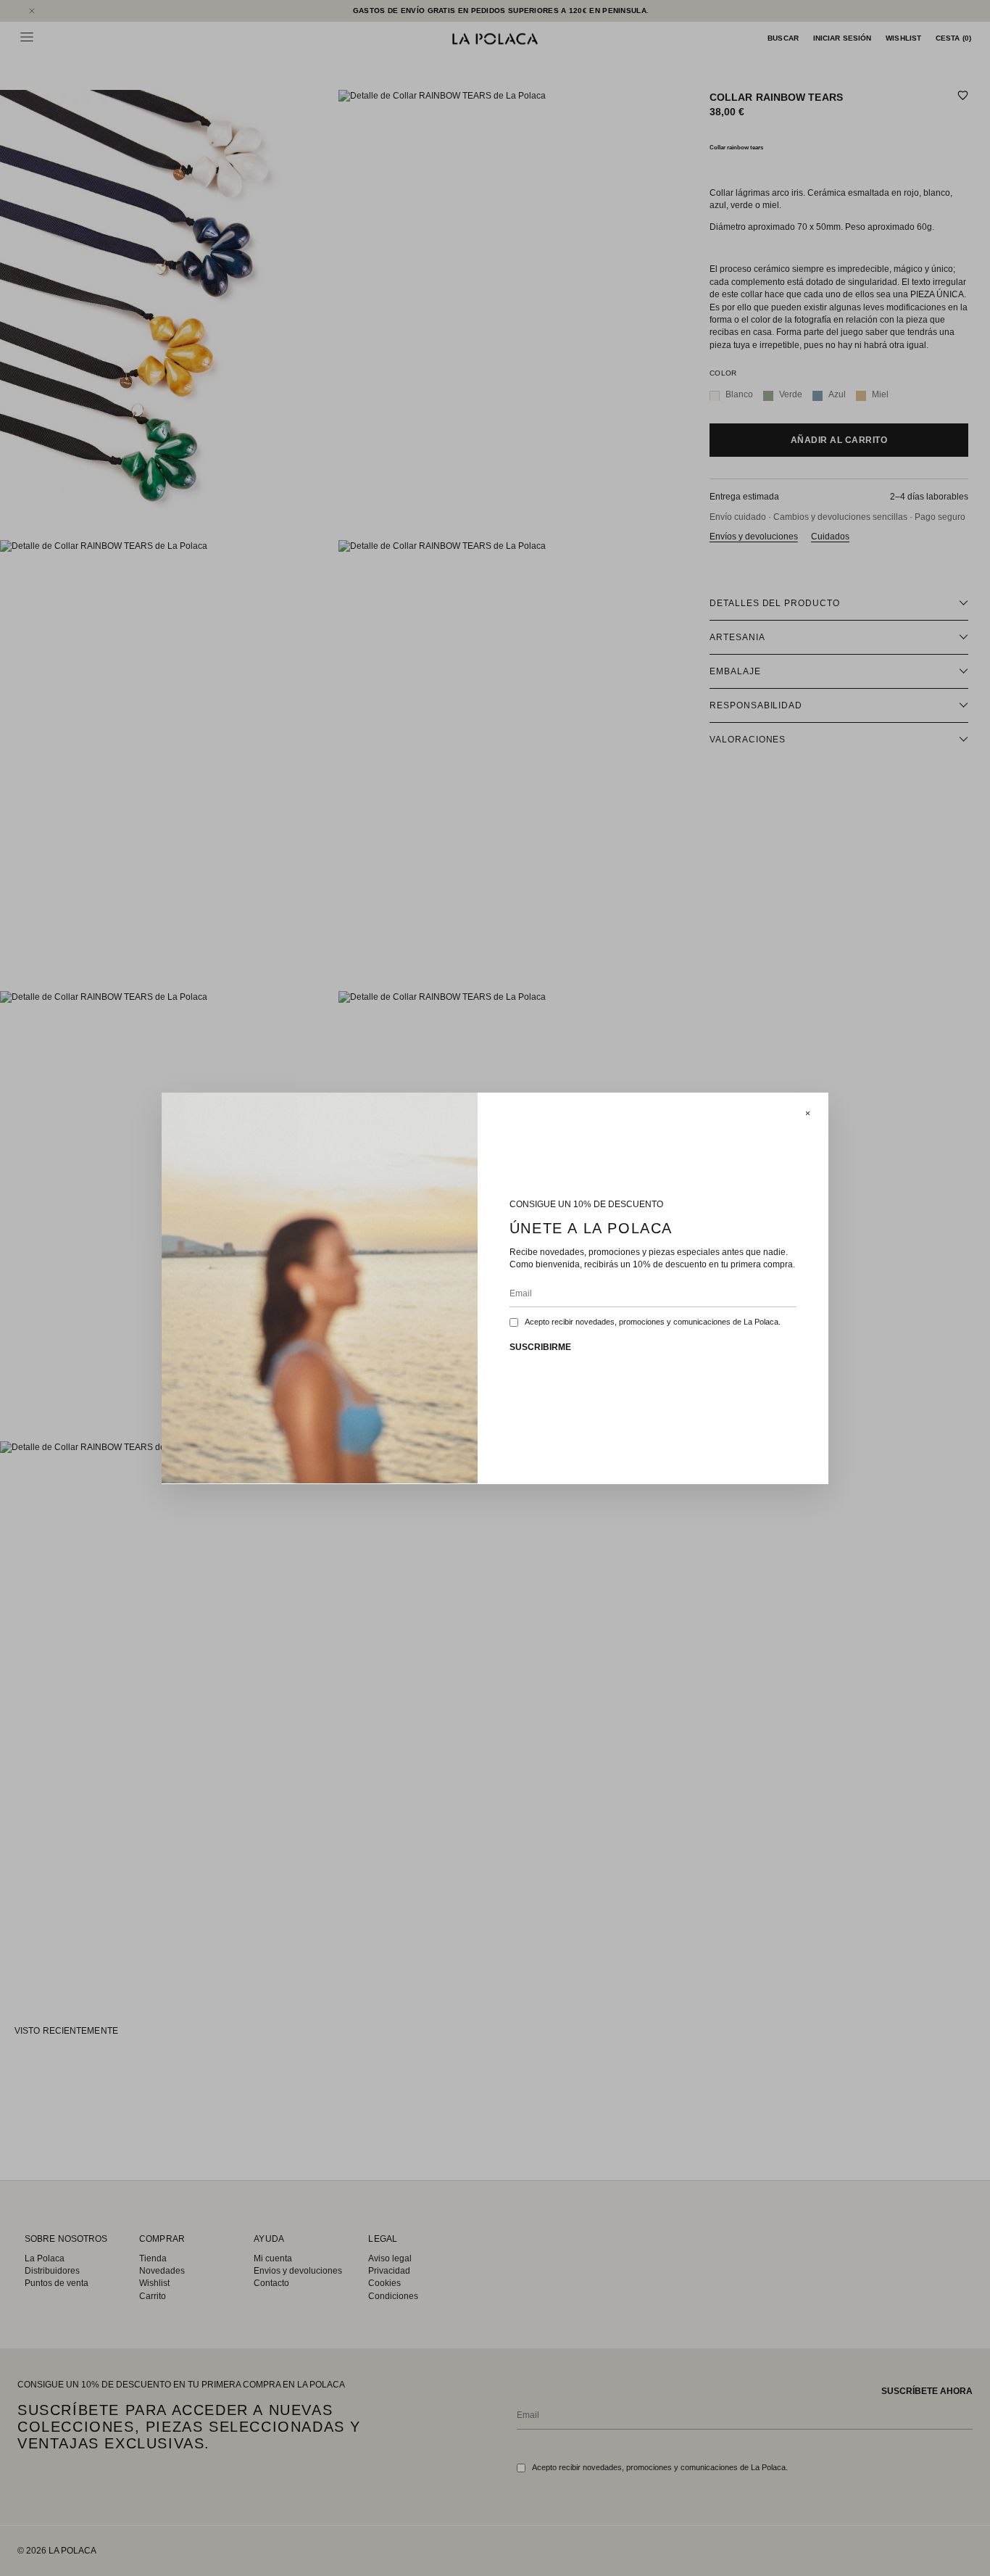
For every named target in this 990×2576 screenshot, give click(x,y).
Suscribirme (540, 1347)
